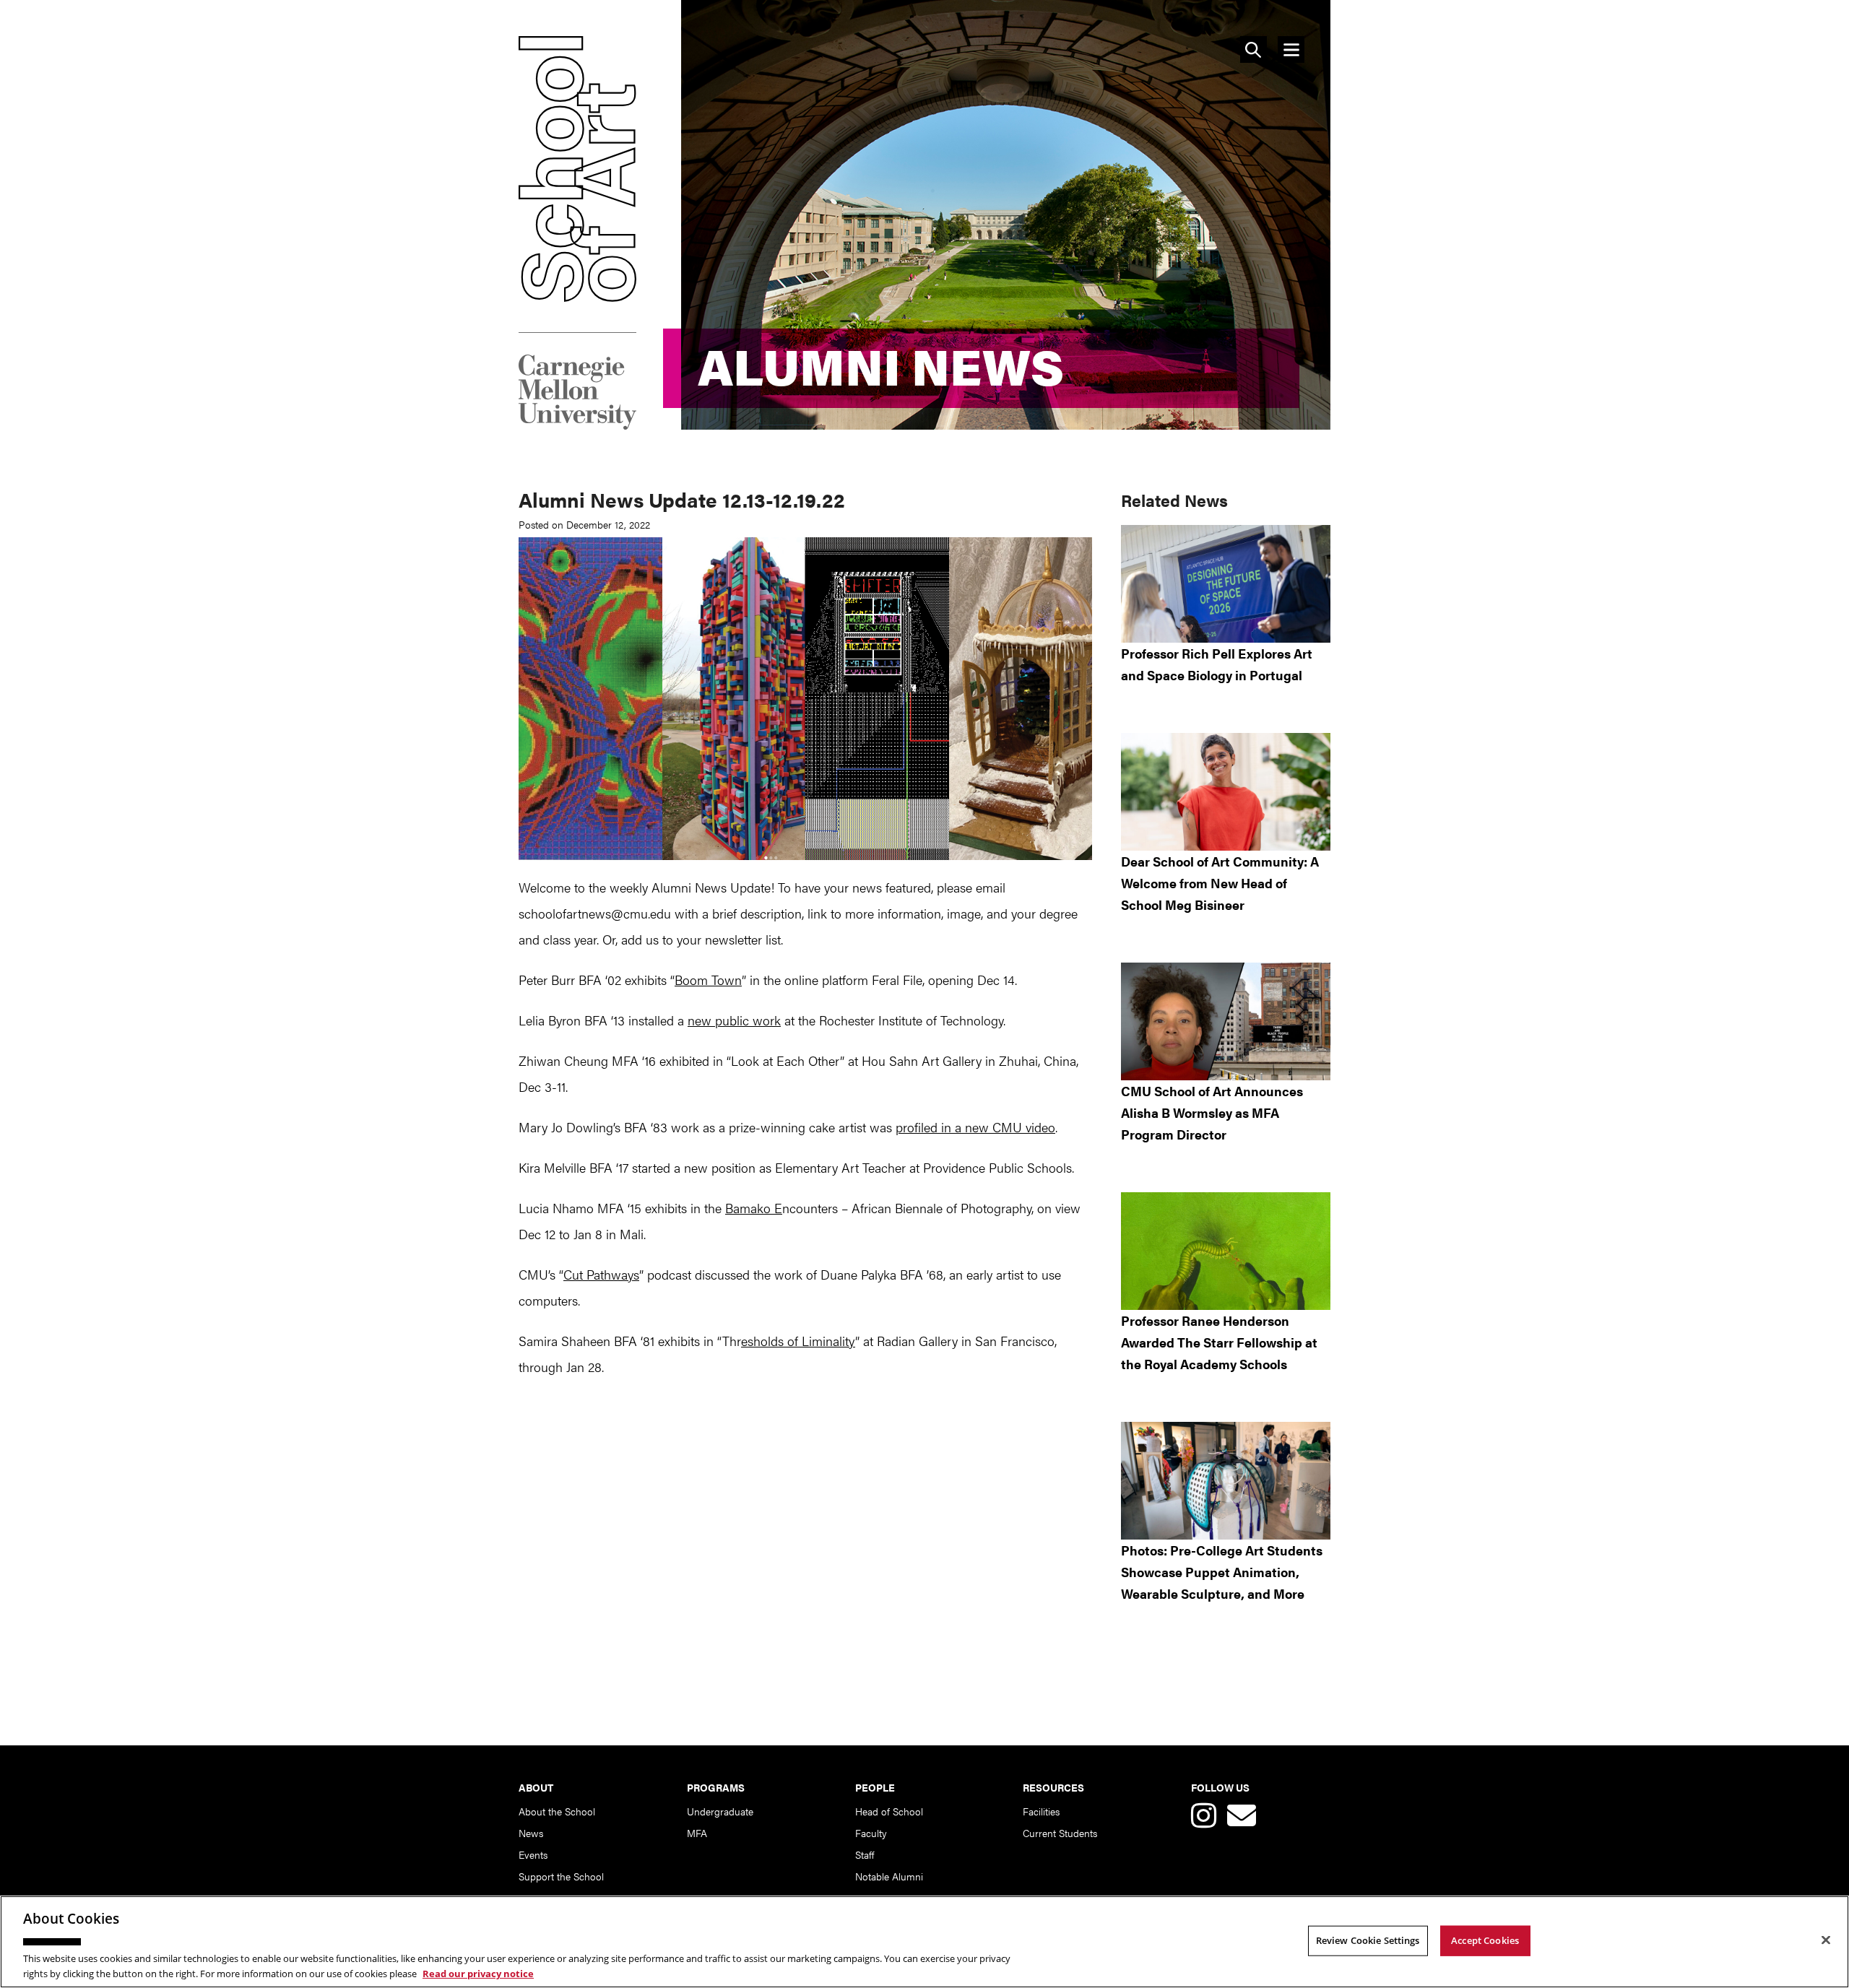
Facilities (1041, 1811)
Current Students (1060, 1833)
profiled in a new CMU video (975, 1127)
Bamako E (754, 1208)
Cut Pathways (601, 1274)
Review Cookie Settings (1368, 1940)
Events (533, 1854)
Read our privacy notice (478, 1973)
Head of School (889, 1811)
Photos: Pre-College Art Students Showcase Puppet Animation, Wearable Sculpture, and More (1222, 1572)
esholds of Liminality (798, 1341)
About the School (557, 1811)
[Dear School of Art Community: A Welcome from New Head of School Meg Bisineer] (1226, 792)
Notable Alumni (889, 1876)
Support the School (561, 1876)
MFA (697, 1833)
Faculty (871, 1833)
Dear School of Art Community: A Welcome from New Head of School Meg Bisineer (1220, 883)
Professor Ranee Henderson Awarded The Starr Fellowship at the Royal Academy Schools (1219, 1342)
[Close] (1826, 1940)
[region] (924, 1942)
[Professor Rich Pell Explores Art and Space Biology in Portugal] (1226, 584)
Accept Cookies (1485, 1940)
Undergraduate (720, 1811)
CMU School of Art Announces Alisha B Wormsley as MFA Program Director (1212, 1112)
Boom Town (708, 980)
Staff (865, 1854)
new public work (734, 1020)
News (531, 1833)
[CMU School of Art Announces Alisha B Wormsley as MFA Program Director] (1226, 1021)
